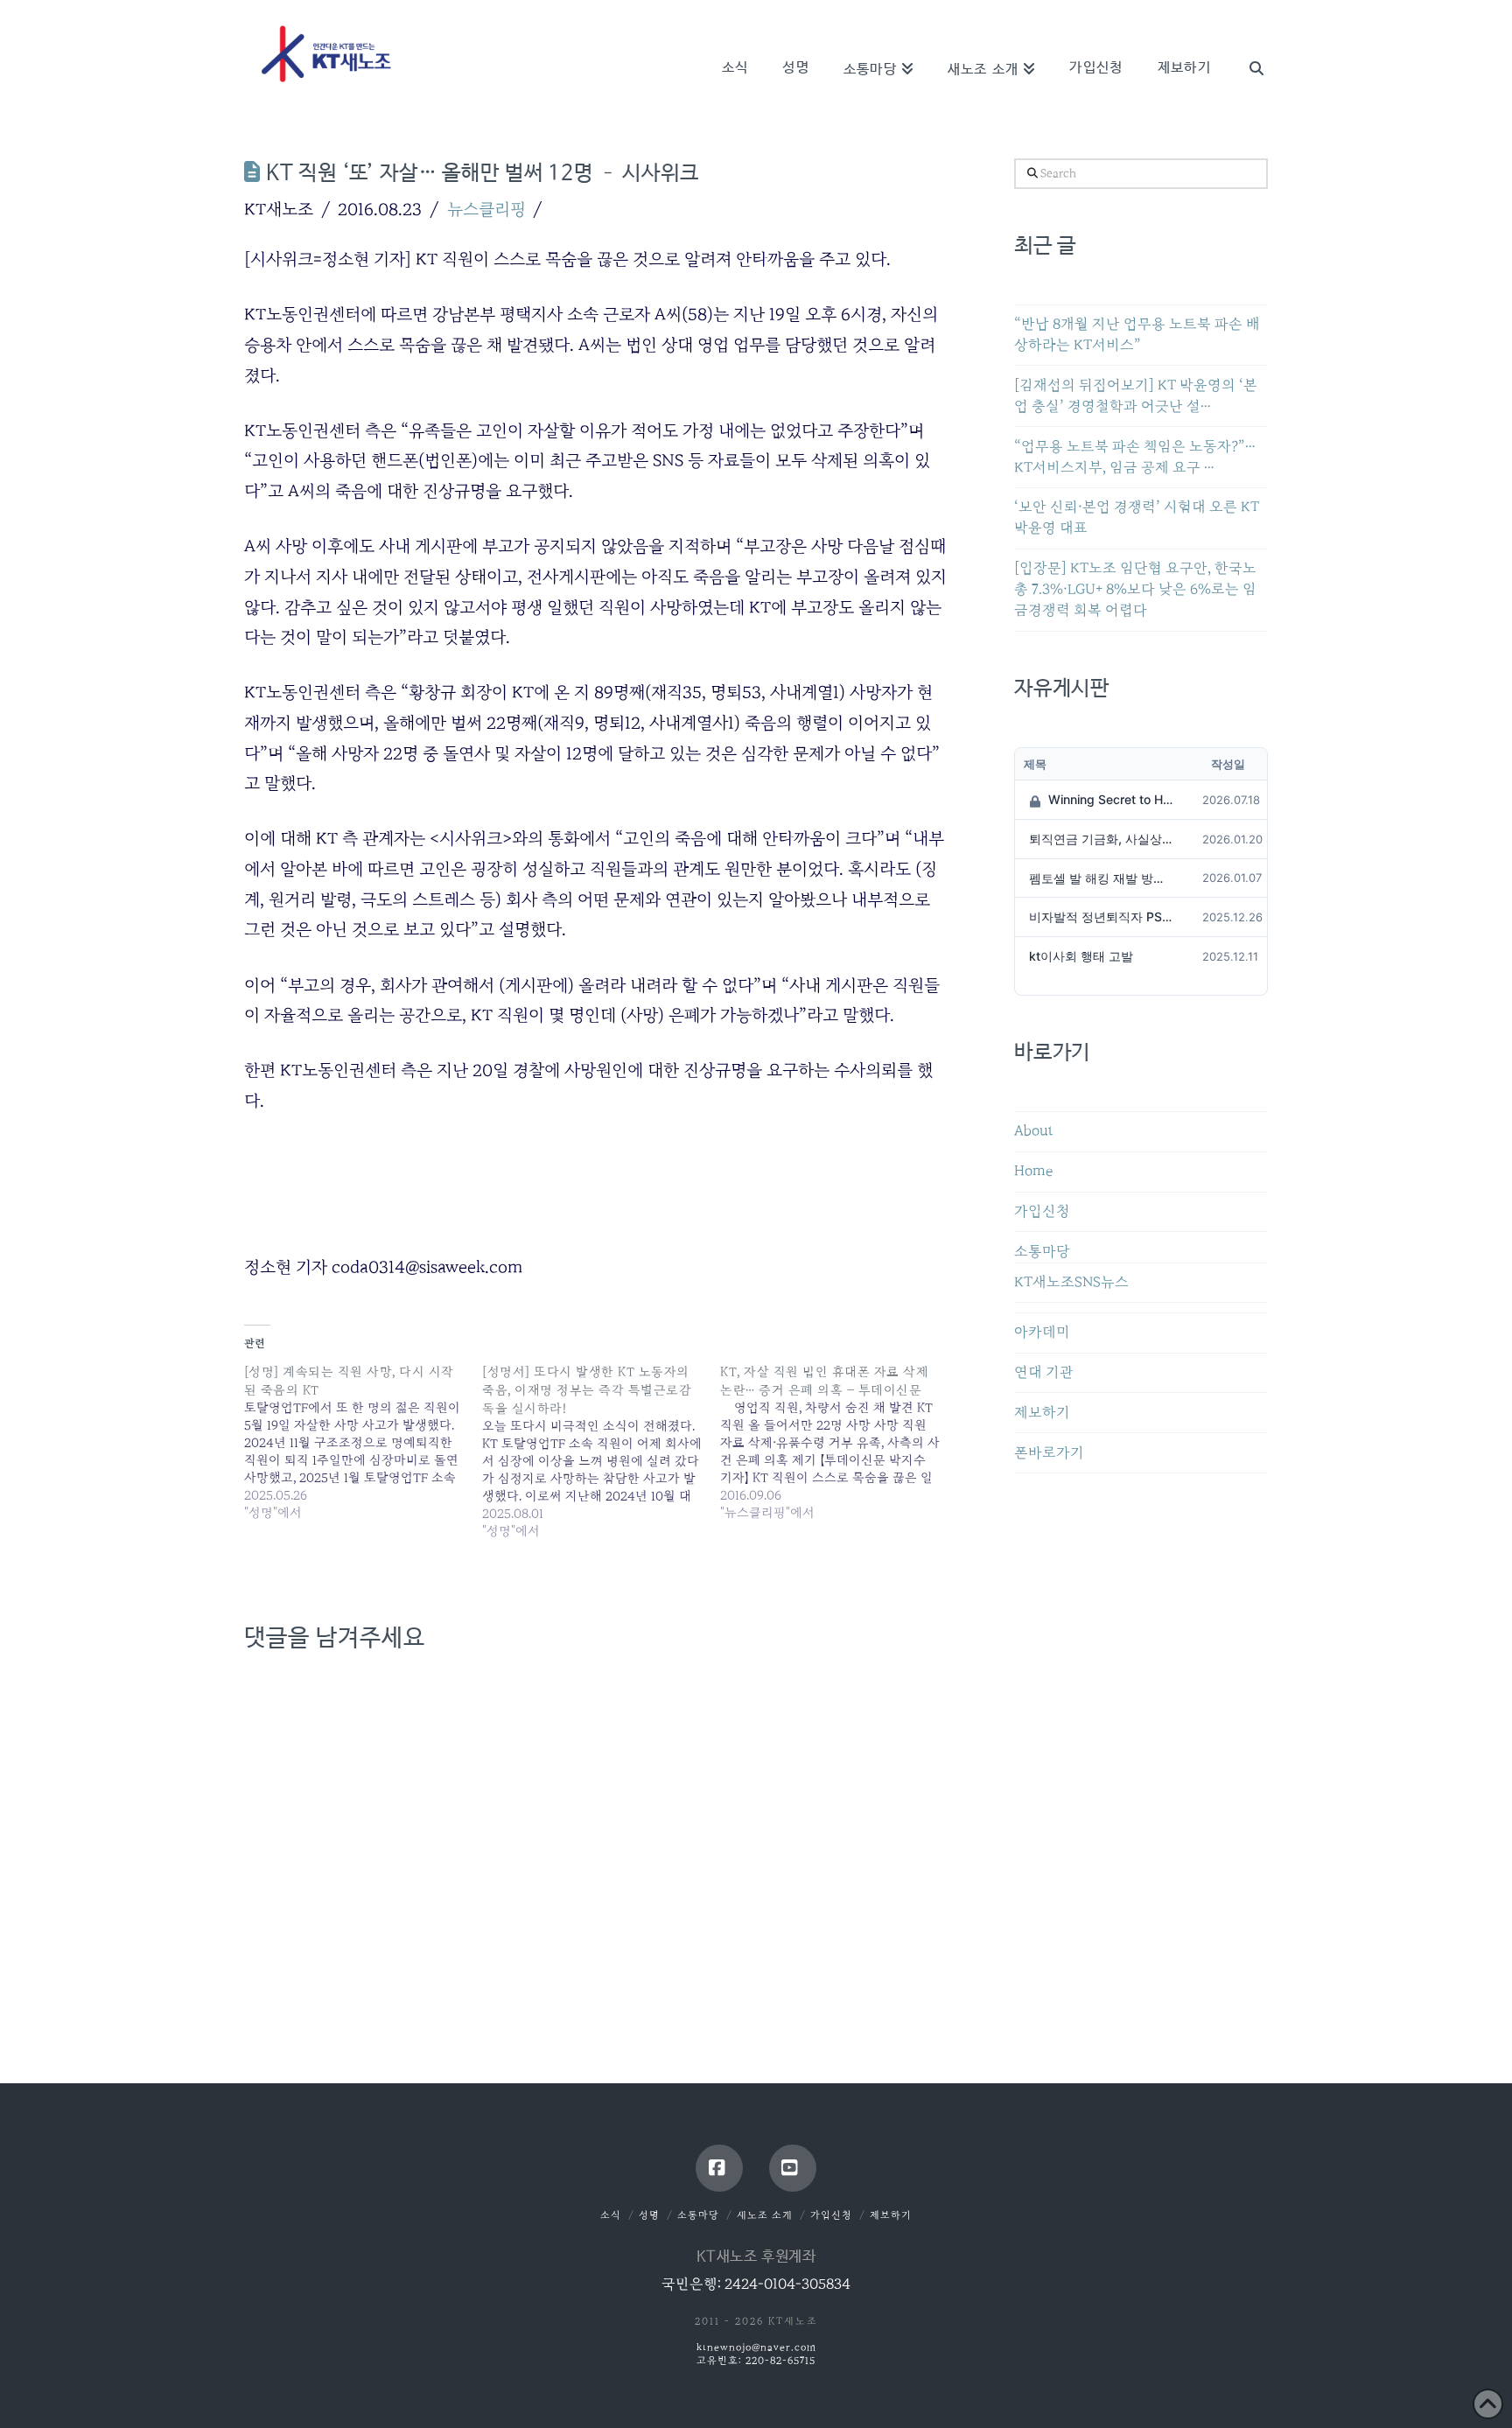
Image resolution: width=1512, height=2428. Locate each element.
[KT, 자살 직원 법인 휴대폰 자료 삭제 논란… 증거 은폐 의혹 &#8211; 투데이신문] (839, 1442)
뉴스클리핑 (486, 209)
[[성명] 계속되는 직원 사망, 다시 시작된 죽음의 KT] (363, 1442)
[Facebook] (719, 2168)
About (1034, 1131)
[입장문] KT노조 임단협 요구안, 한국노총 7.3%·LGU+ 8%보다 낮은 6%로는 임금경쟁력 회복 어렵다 (1135, 589)
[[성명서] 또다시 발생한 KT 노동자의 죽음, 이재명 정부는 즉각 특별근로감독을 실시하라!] (601, 1451)
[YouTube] (793, 2168)
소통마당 (1042, 1252)
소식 (611, 2215)
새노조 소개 (765, 2215)
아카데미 (1042, 1332)
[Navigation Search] (1248, 44)
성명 (649, 2215)
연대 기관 (1044, 1372)
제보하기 (1042, 1413)
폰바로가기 (1049, 1453)
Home (1033, 1171)
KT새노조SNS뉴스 (1071, 1282)
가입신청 (1042, 1211)
